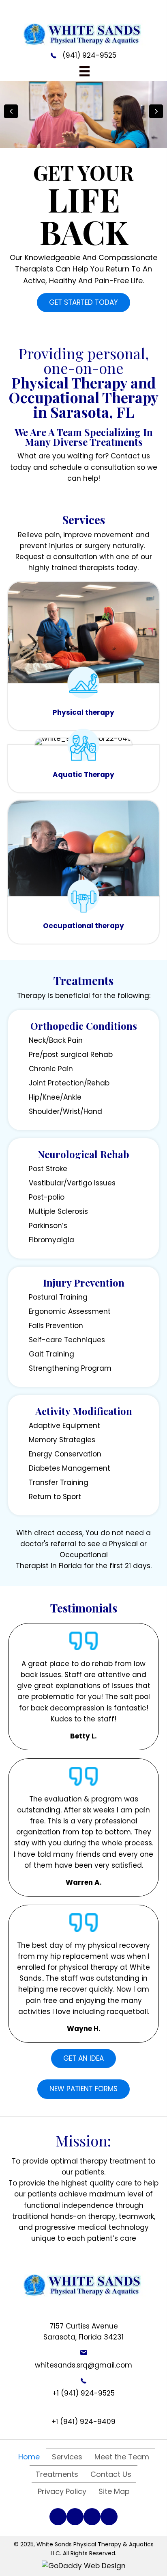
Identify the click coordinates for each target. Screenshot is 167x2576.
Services (67, 2457)
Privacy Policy (62, 2491)
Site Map (114, 2491)
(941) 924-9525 (89, 55)
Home (29, 2457)
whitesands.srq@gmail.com (83, 2365)
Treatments (57, 2474)
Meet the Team (122, 2457)
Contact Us (111, 2474)
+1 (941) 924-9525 (83, 2393)
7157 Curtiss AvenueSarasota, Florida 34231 (83, 2332)
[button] (83, 303)
